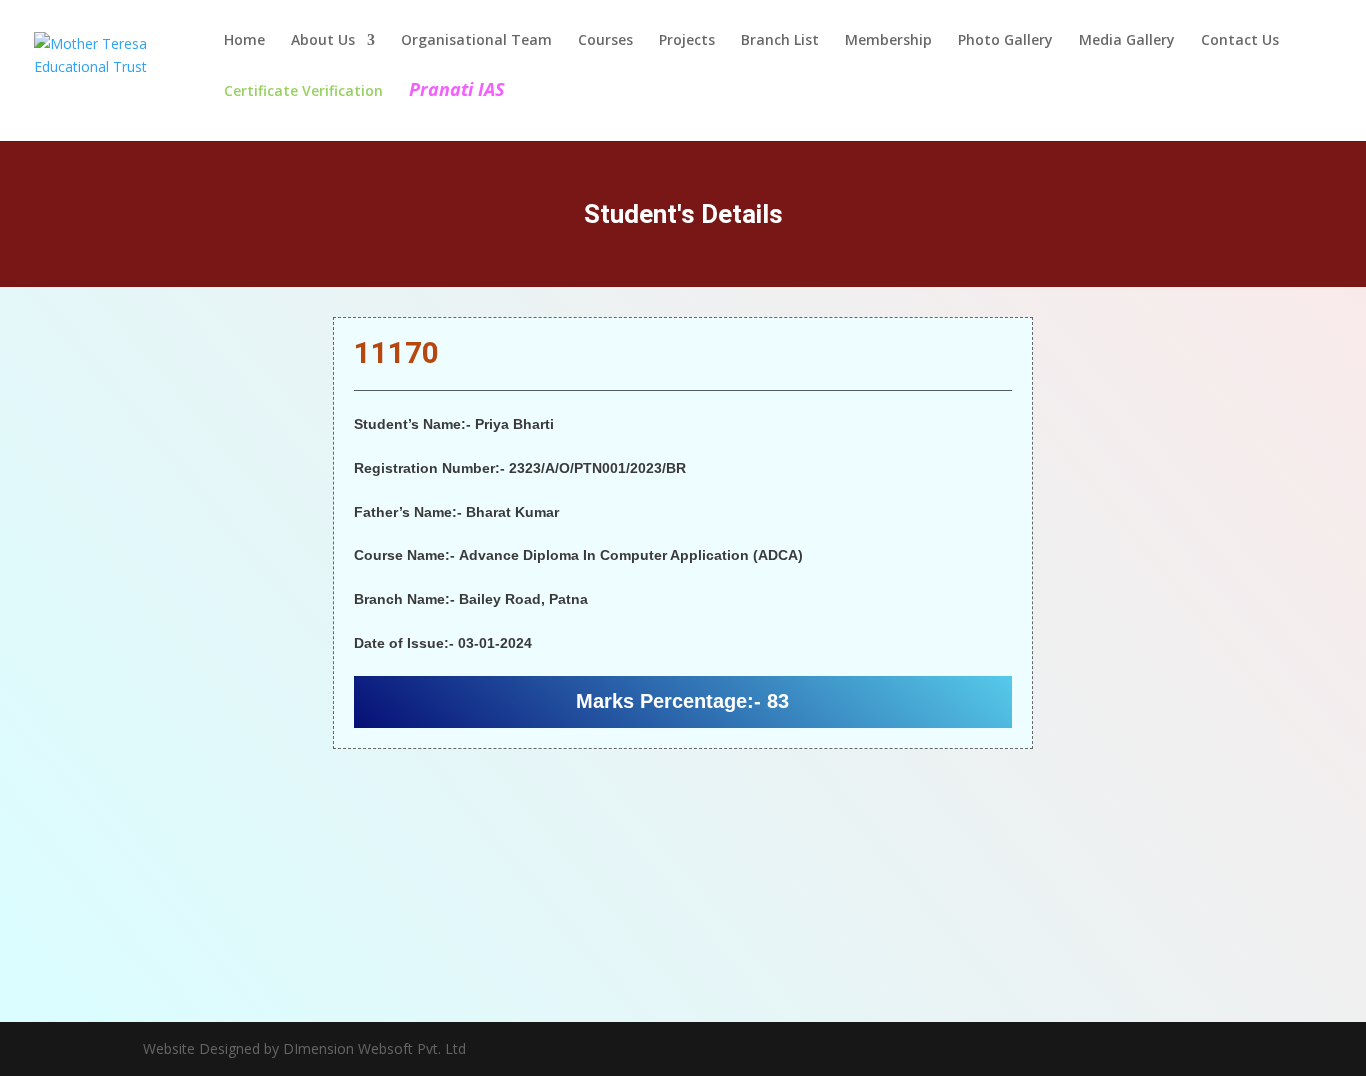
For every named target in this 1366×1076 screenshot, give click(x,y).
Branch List (780, 41)
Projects (687, 41)
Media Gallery (1127, 41)
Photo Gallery (1005, 41)
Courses (605, 41)
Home (244, 41)
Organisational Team (476, 41)
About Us (323, 41)
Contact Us (1240, 41)
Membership (888, 41)
